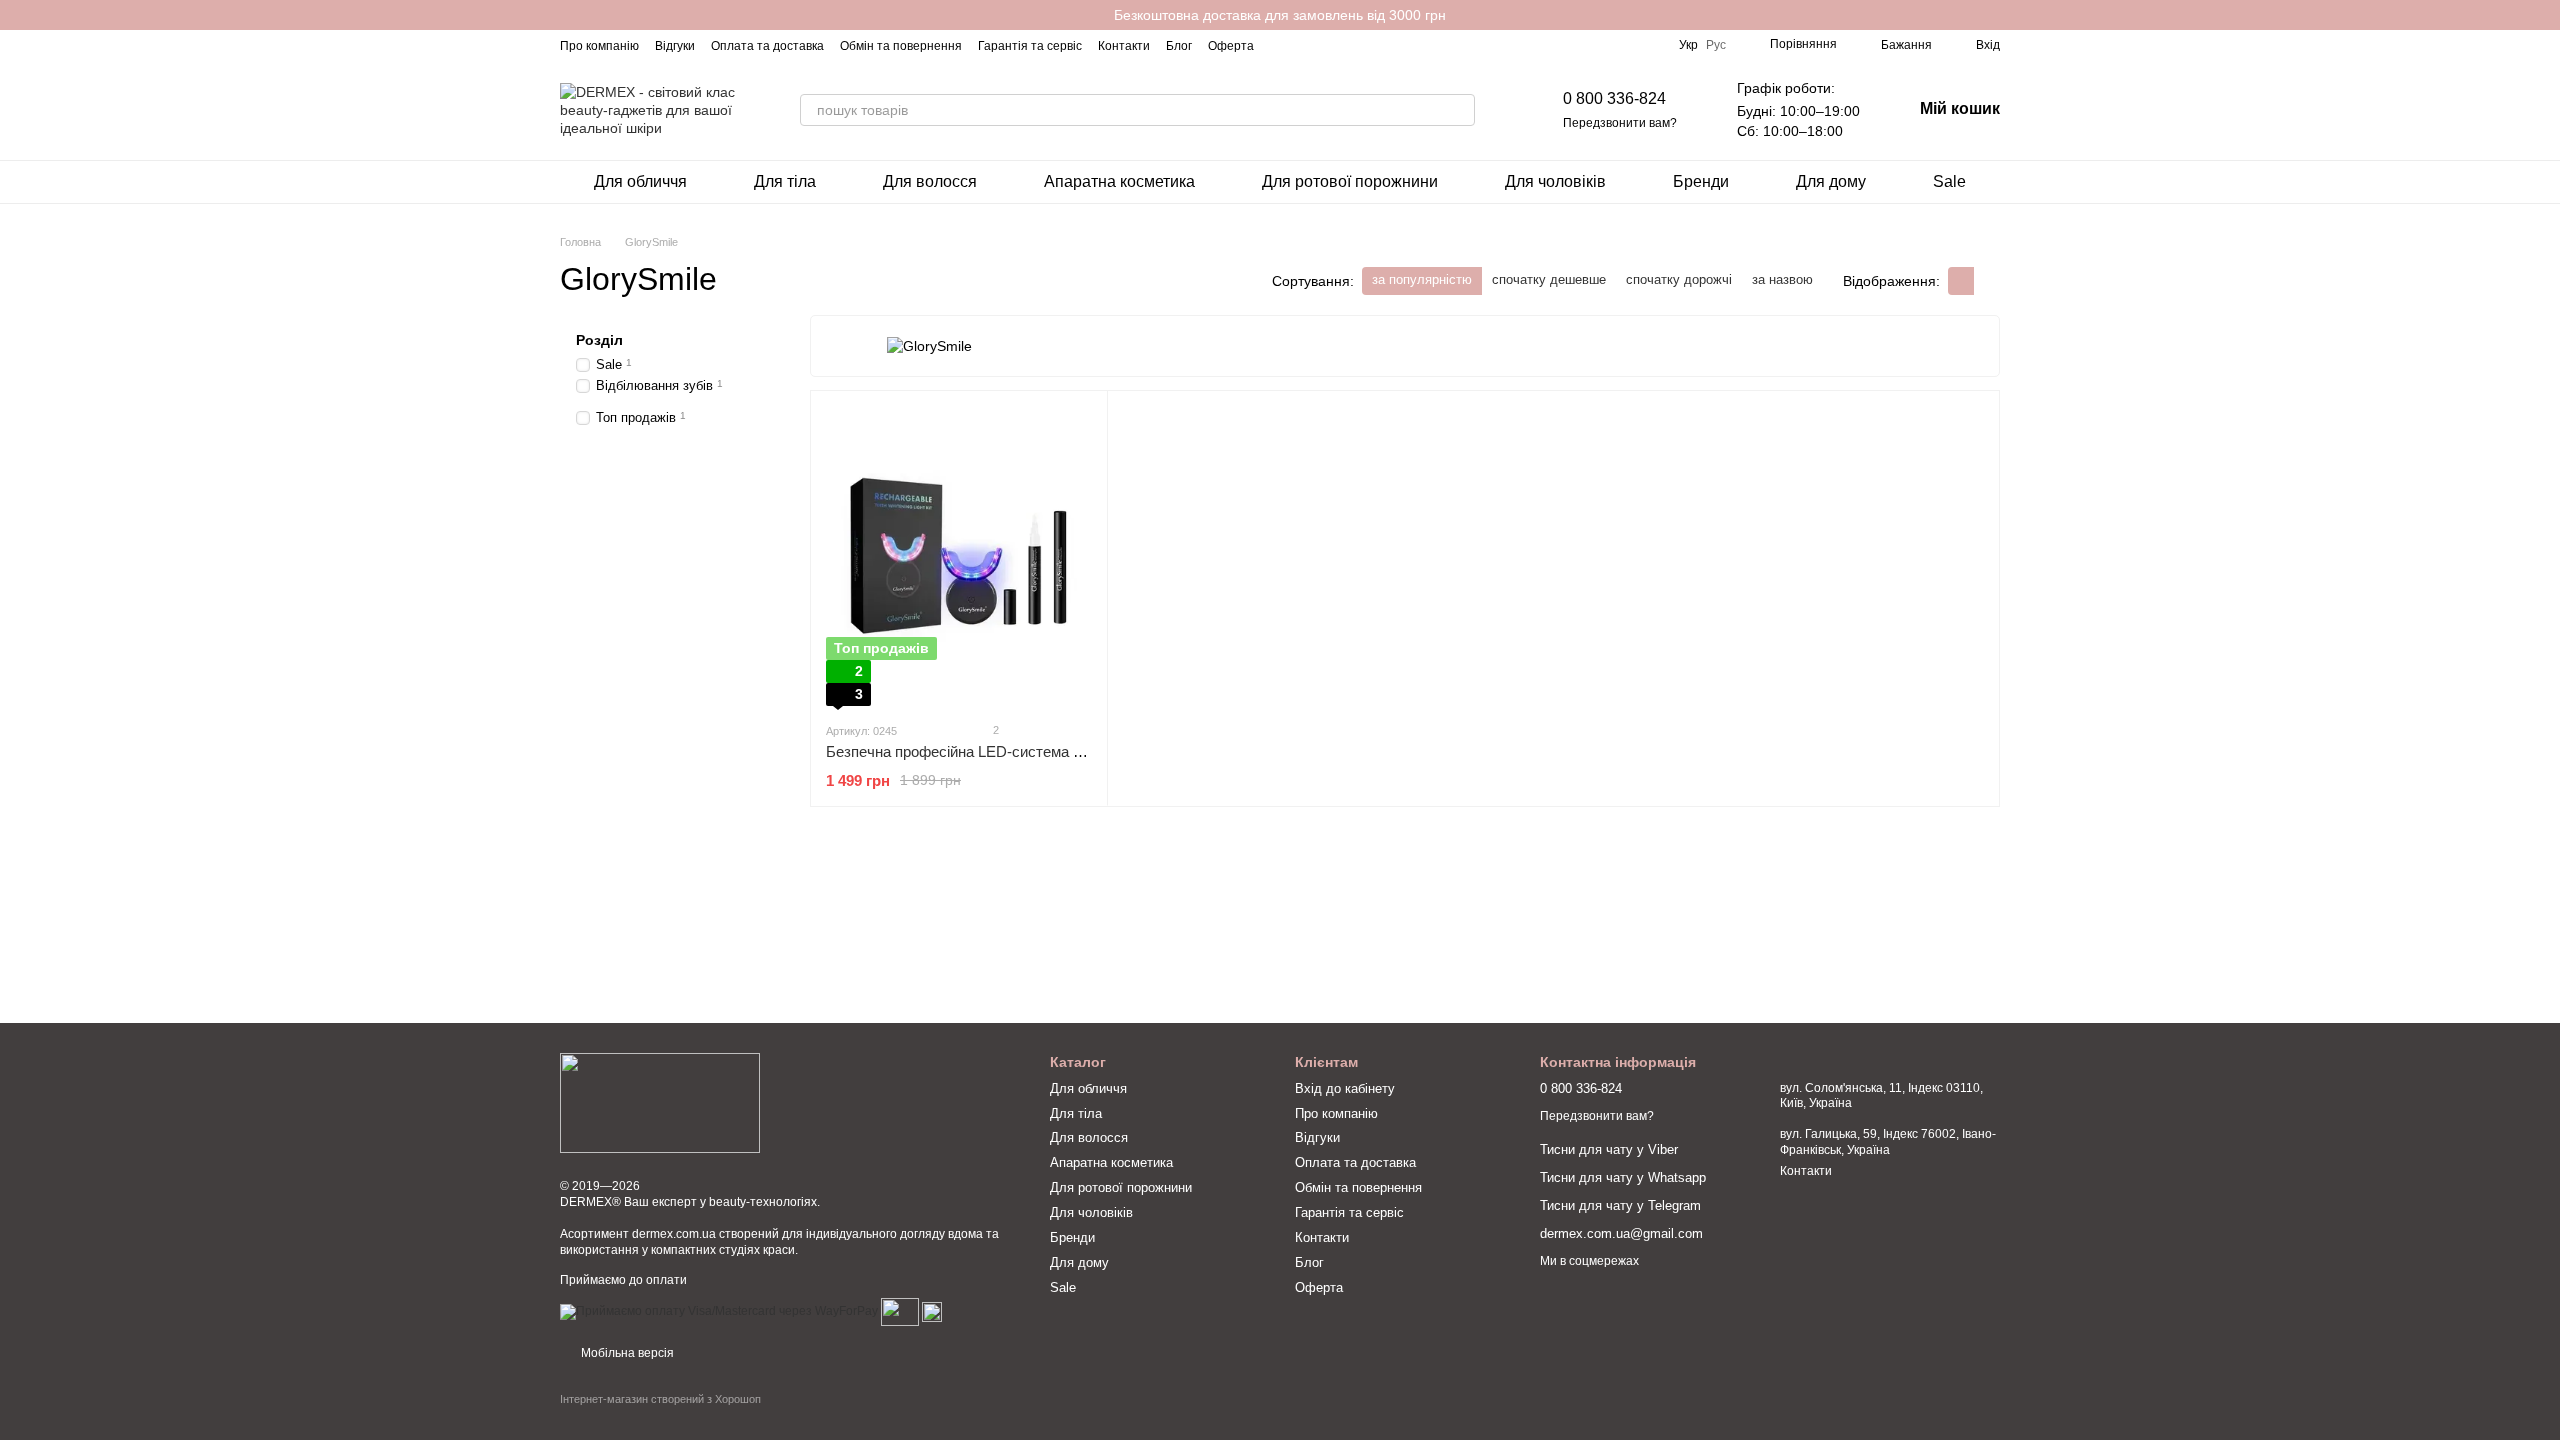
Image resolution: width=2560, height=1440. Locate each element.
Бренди (1701, 181)
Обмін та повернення (901, 46)
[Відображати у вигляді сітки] (1961, 280)
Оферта (1231, 46)
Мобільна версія (626, 1353)
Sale (1949, 181)
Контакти (1124, 46)
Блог (1179, 46)
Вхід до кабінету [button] (1345, 1088)
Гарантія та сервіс (1030, 46)
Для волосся (930, 181)
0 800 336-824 (1614, 98)
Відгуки (675, 46)
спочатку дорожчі (1679, 279)
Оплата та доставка (767, 46)
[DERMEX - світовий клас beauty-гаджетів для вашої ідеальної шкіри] (660, 1102)
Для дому (1831, 181)
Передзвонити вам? (1620, 123)
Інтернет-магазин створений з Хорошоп (660, 1399)
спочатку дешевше (1549, 279)
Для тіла (785, 181)
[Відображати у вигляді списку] (1987, 280)
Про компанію (599, 46)
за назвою (1782, 279)
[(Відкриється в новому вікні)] (900, 1311)
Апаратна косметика (1119, 181)
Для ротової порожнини (1350, 181)
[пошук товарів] (1459, 110)
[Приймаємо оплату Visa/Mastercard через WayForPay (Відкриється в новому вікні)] (719, 1311)
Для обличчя (640, 181)
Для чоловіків (1555, 181)
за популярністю (1422, 279)
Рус (1716, 45)
